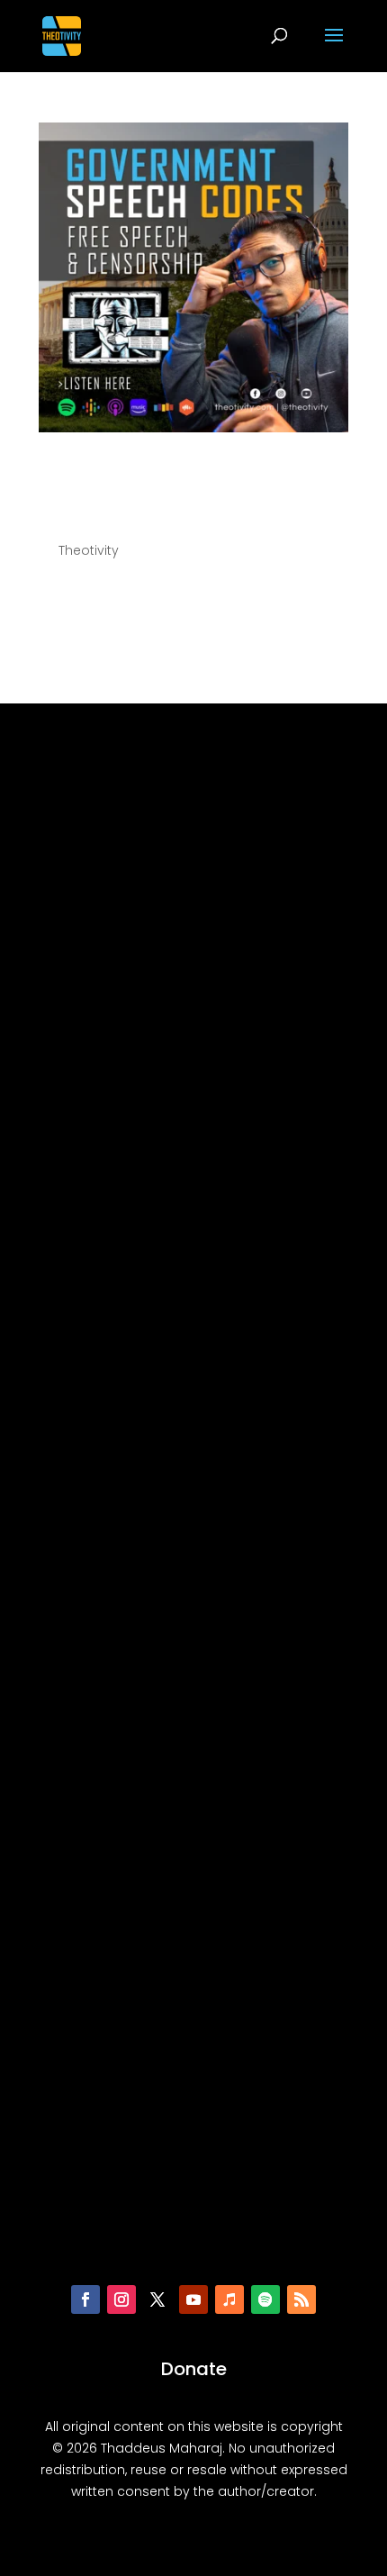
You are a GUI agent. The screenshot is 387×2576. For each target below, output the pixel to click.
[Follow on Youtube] (193, 2299)
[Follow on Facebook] (85, 2299)
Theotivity (89, 550)
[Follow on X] (157, 2299)
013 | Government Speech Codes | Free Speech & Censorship (189, 485)
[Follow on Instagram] (121, 2299)
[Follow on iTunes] (229, 2299)
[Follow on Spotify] (265, 2299)
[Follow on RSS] (301, 2299)
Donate (194, 2369)
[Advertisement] (193, 1503)
